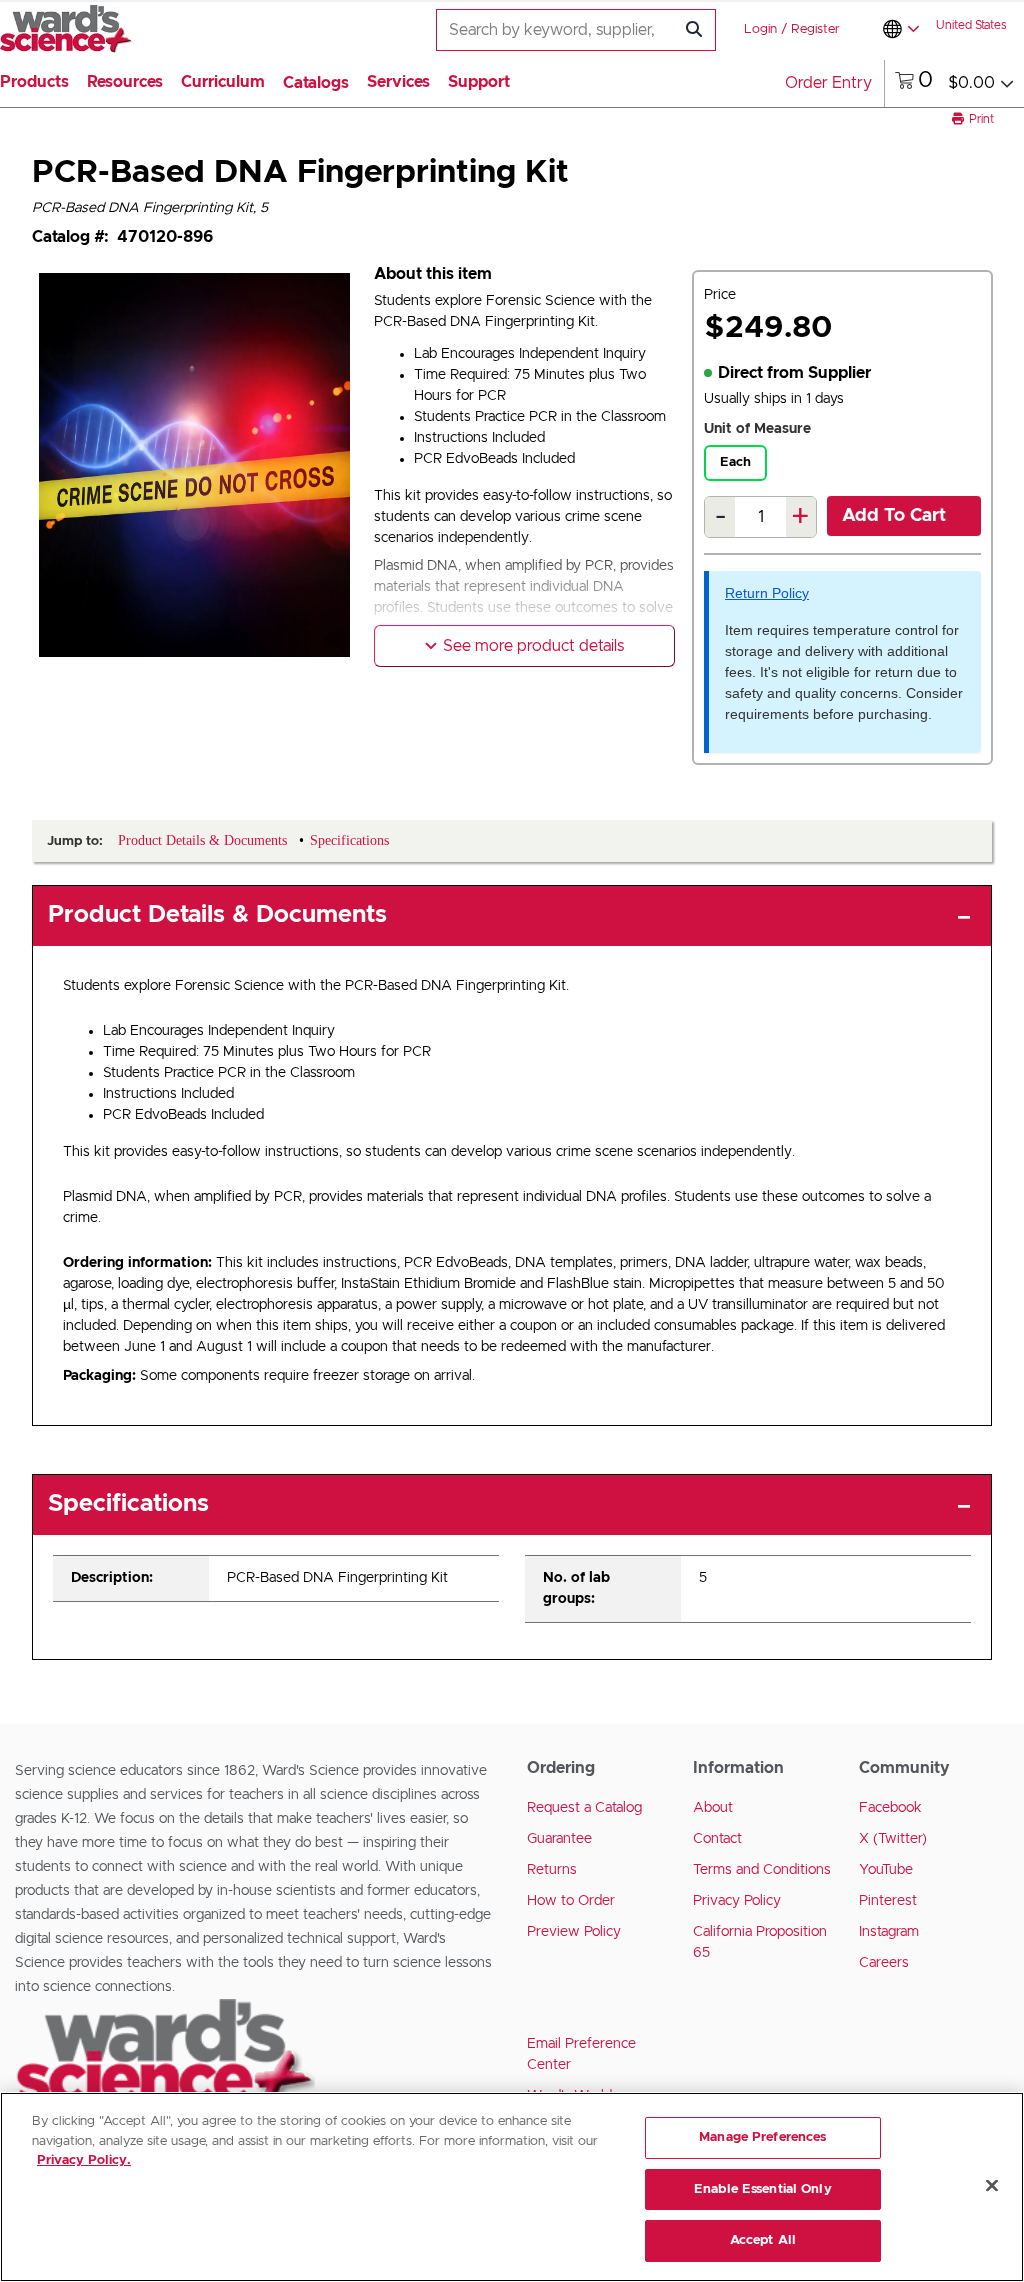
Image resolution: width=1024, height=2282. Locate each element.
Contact (717, 1839)
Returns (552, 1870)
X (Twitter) (893, 1839)
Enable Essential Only (763, 2189)
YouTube (886, 1870)
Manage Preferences (762, 2137)
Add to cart (894, 516)
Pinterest (888, 1901)
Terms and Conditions (762, 1870)
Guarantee (559, 1839)
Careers (884, 1963)
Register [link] (815, 29)
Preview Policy (574, 1932)
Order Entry (828, 83)
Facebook (890, 1808)
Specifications (128, 1504)
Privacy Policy (737, 1901)
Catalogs (316, 83)
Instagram (889, 1932)
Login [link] (760, 29)
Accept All (763, 2240)
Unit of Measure (757, 429)
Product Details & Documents (217, 915)
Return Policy (767, 593)
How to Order (571, 1901)
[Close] (992, 2186)
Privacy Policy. (84, 2160)
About (713, 1808)
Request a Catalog (584, 1808)
